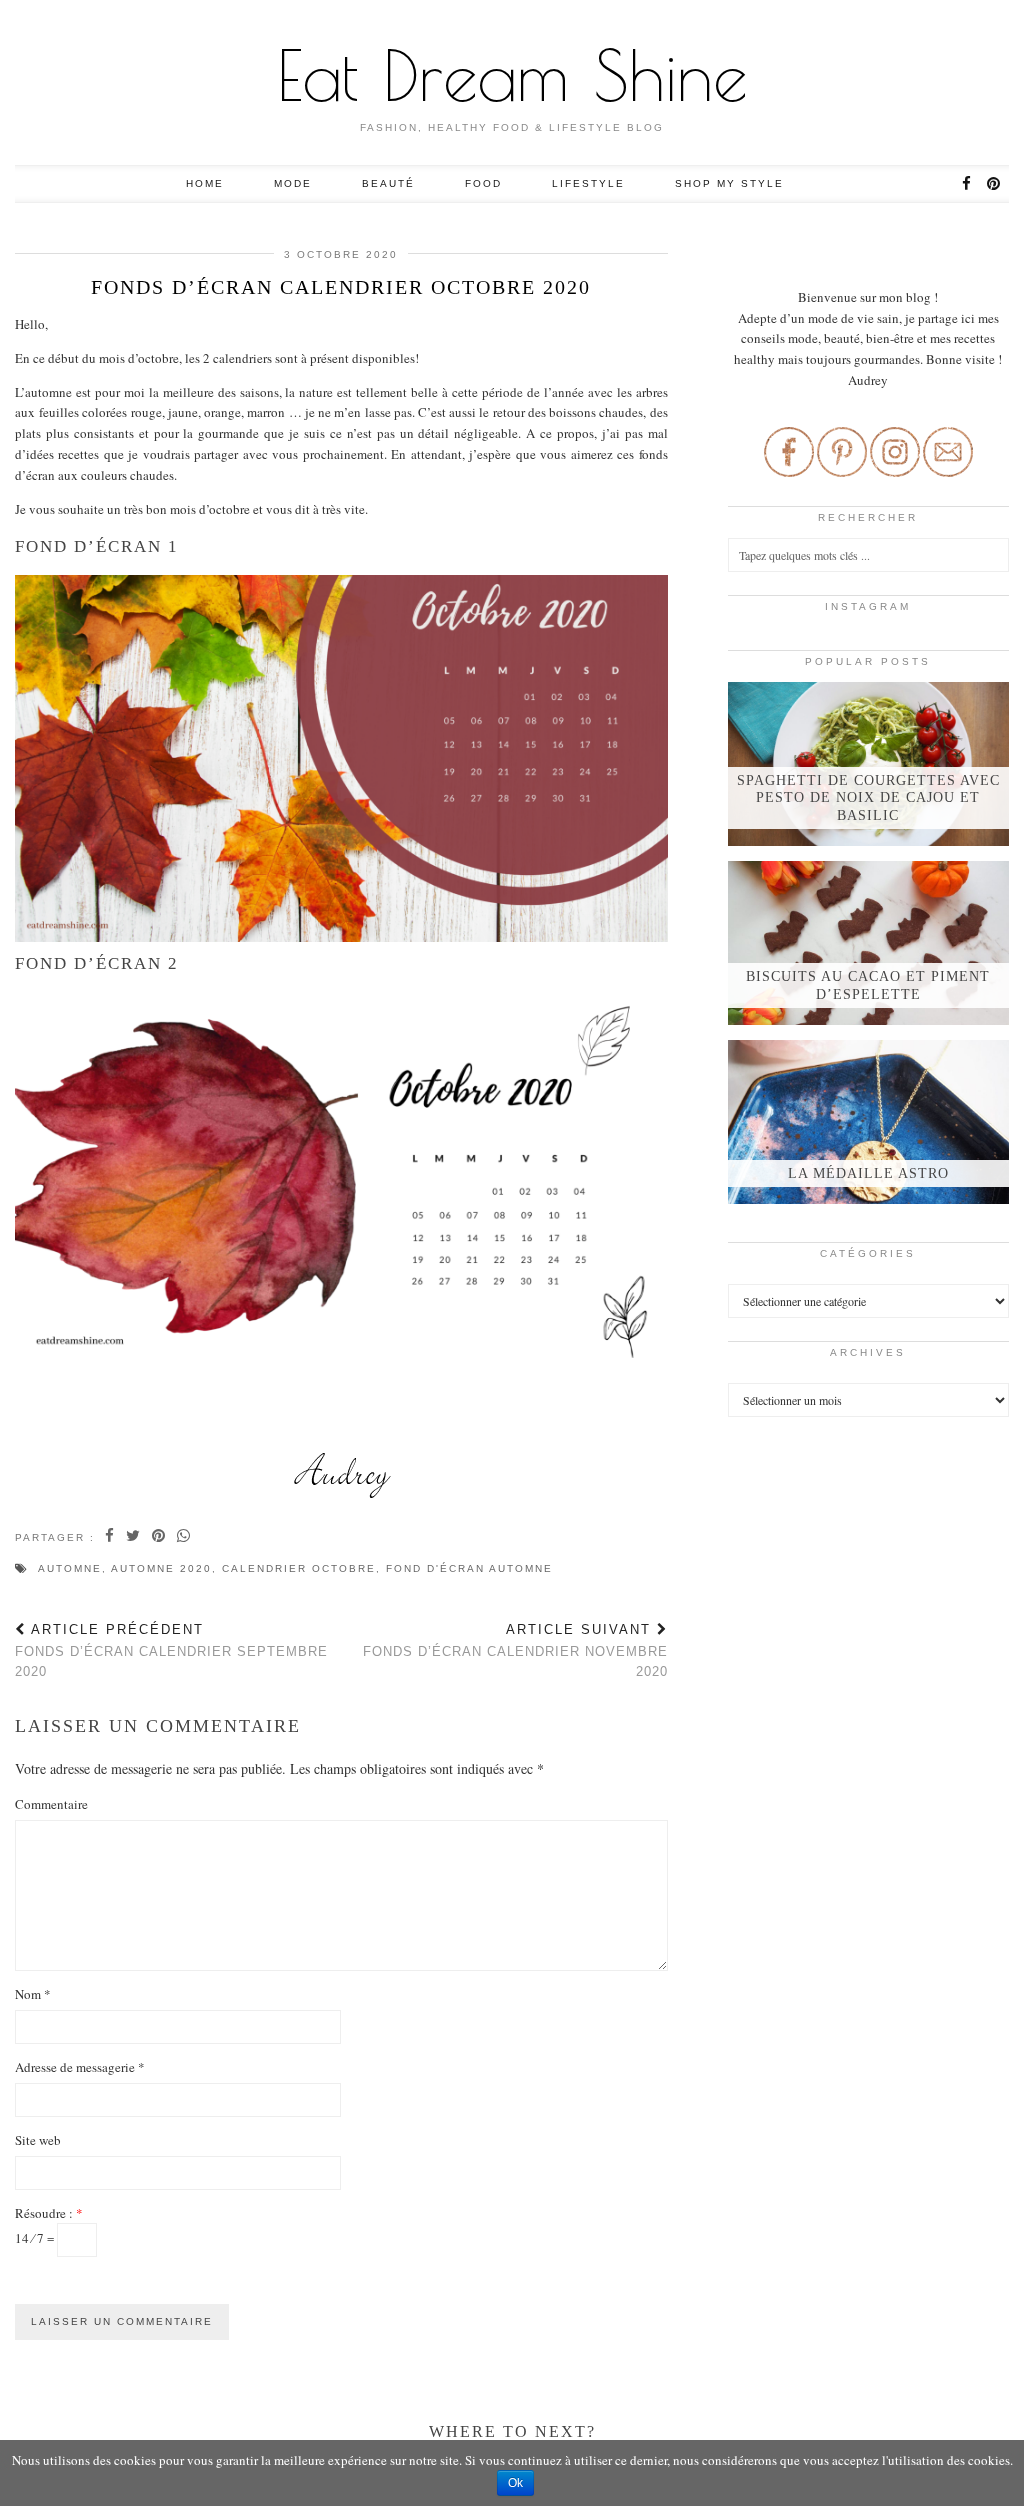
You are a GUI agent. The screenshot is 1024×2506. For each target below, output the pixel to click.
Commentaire (51, 1804)
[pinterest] (994, 184)
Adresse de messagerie (80, 2067)
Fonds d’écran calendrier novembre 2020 (515, 1650)
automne (70, 1568)
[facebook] (967, 184)
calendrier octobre (299, 1568)
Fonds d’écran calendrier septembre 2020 (171, 1650)
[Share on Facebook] (110, 1537)
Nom (33, 1994)
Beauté (388, 183)
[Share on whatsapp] (184, 1537)
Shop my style (729, 183)
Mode (293, 183)
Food (483, 183)
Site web (38, 2140)
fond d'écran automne (469, 1568)
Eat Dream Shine (512, 75)
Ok (515, 2483)
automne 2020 (161, 1568)
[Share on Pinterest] (159, 1537)
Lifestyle (588, 183)
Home (205, 183)
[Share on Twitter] (134, 1537)
